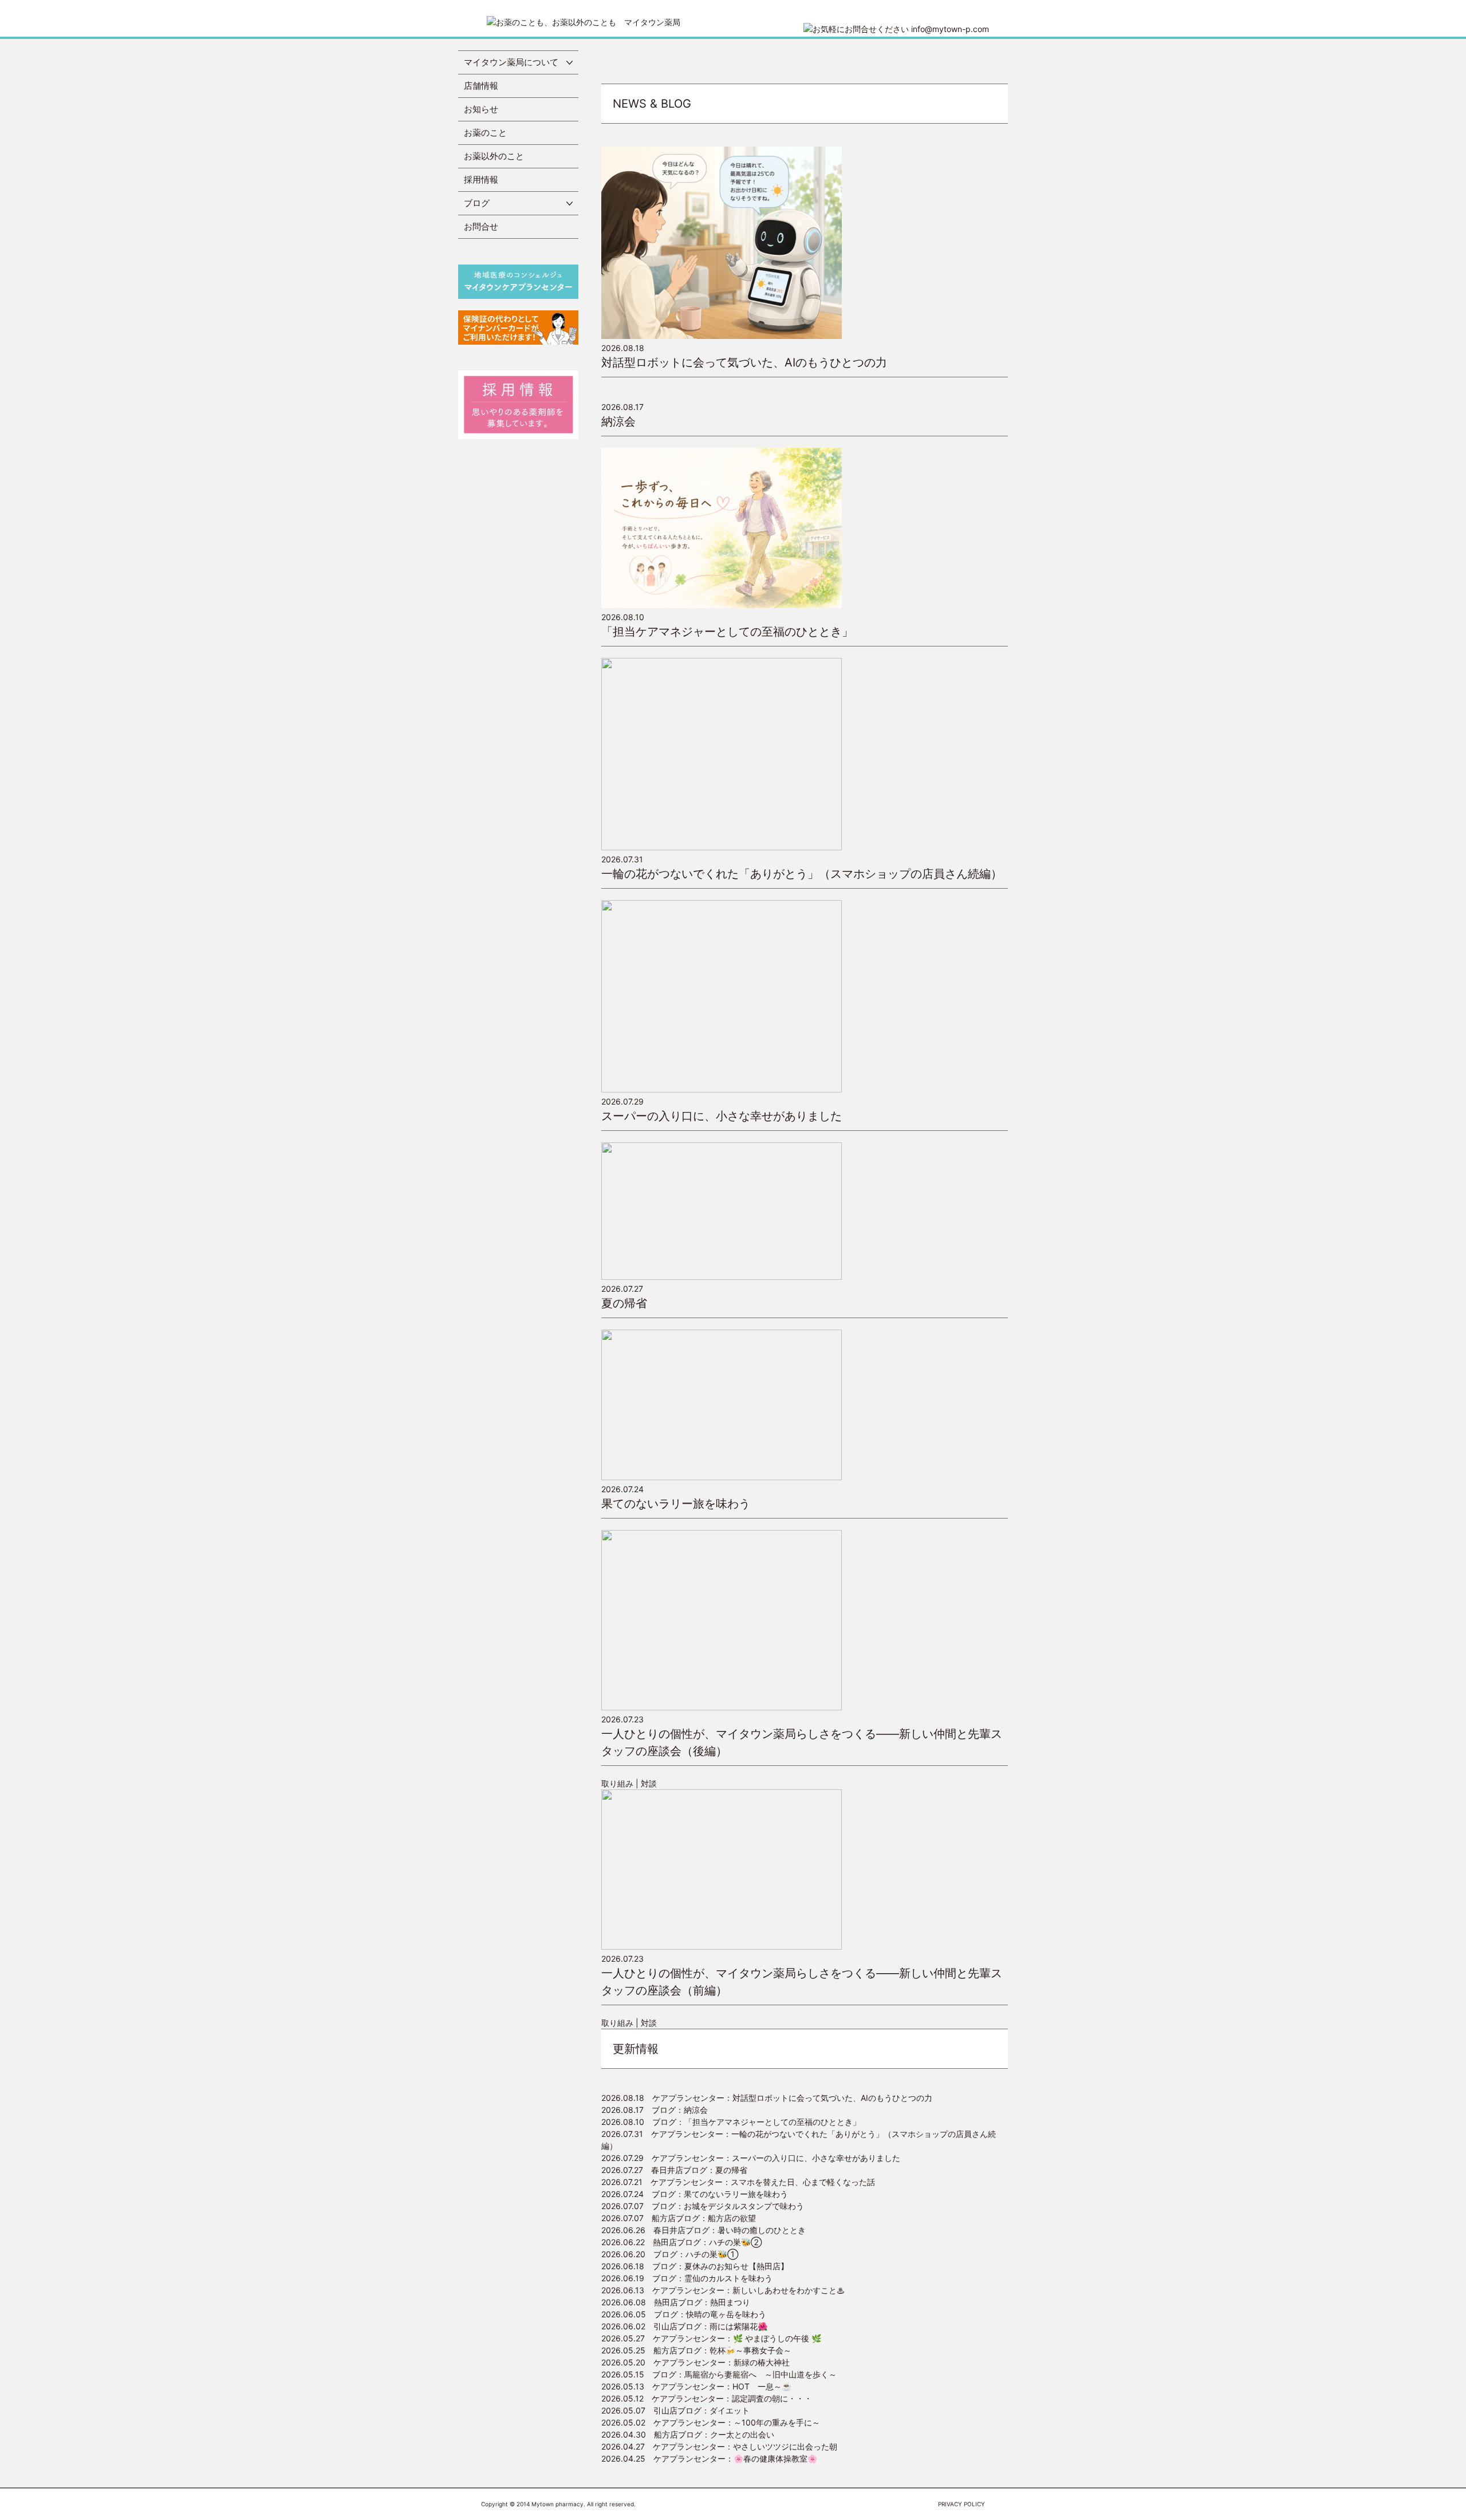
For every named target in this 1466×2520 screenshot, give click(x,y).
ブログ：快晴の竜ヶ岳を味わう (684, 2314)
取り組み (617, 1783)
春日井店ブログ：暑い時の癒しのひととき (704, 2230)
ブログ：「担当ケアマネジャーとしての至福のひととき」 (731, 2122)
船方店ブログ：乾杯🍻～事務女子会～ (696, 2350)
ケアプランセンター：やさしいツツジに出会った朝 (719, 2446)
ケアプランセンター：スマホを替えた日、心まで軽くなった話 (738, 2182)
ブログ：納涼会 (655, 2110)
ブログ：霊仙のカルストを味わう (687, 2278)
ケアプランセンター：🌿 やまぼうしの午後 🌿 (711, 2338)
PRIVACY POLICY (961, 2504)
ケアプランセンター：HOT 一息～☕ (696, 2386)
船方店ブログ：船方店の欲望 (679, 2218)
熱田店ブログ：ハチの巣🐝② (681, 2242)
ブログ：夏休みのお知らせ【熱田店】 (695, 2266)
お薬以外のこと (494, 156)
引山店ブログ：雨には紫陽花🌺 (684, 2326)
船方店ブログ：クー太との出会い (688, 2434)
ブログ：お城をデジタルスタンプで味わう (703, 2206)
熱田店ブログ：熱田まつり (676, 2302)
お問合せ (481, 226)
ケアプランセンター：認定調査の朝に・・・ (707, 2398)
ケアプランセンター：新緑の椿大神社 (695, 2362)
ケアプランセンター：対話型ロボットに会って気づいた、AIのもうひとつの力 (767, 2098)
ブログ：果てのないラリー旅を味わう (695, 2194)
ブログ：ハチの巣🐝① (670, 2254)
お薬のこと (485, 133)
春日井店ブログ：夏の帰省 (674, 2170)
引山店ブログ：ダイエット (675, 2410)
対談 (649, 1783)
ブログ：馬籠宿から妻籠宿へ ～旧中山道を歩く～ (719, 2374)
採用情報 (481, 180)
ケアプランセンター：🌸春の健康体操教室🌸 (709, 2458)
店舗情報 (481, 86)
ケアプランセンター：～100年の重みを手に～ (711, 2422)
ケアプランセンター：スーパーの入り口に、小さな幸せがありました (751, 2158)
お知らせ (481, 109)
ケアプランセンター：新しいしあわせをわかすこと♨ (723, 2290)
